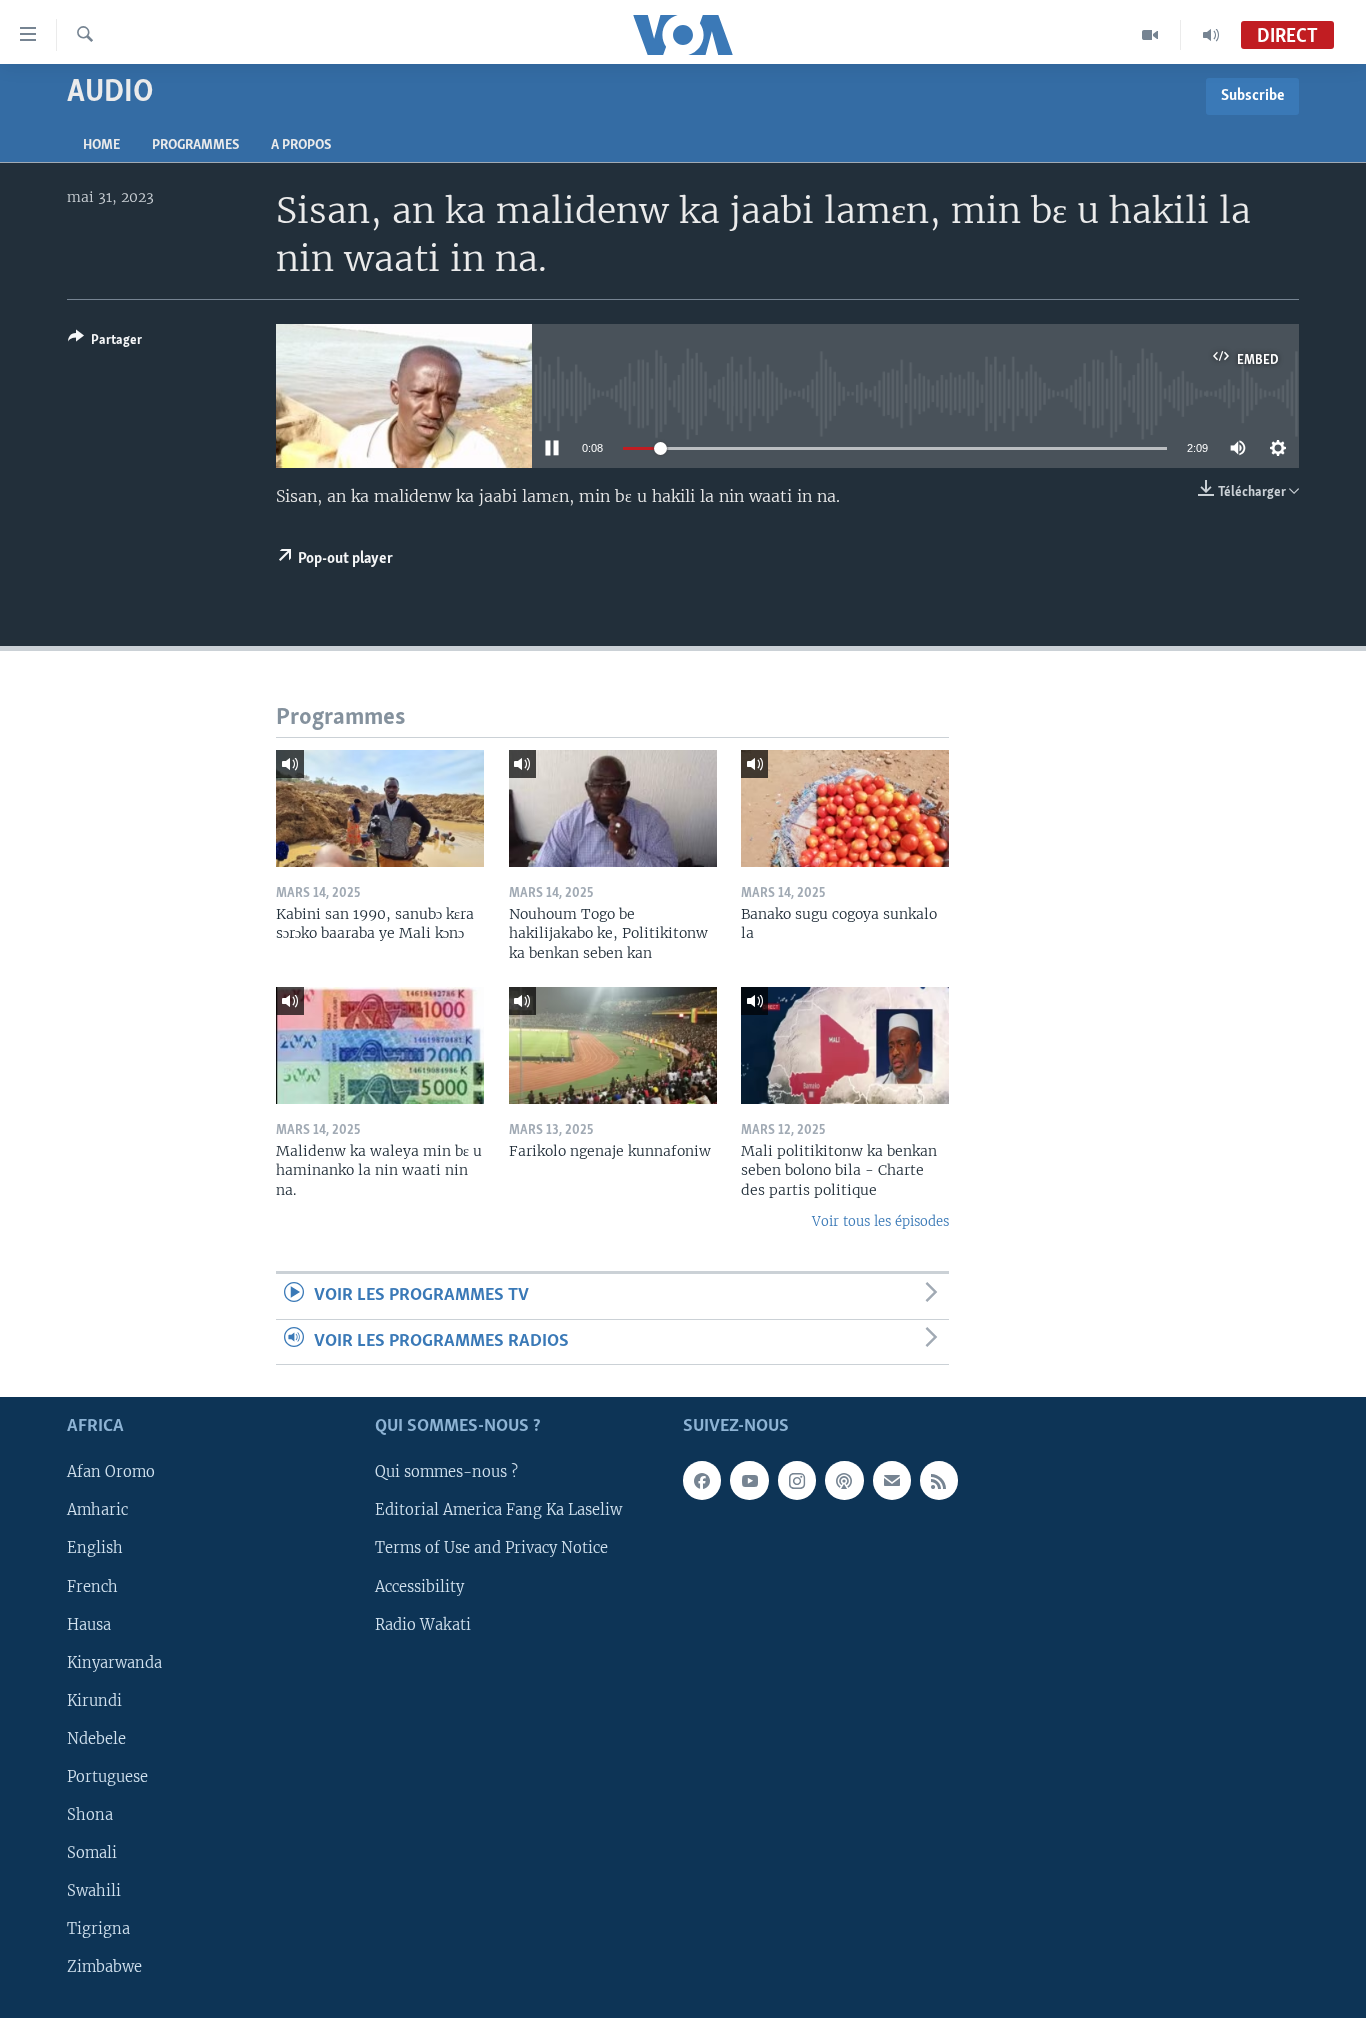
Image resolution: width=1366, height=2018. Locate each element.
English (95, 1549)
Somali (92, 1853)
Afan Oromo (111, 1473)
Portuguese (107, 1777)
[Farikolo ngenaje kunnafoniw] (613, 1045)
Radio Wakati (423, 1625)
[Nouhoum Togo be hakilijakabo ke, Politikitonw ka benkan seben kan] (613, 808)
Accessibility (419, 1587)
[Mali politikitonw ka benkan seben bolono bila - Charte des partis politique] (845, 1045)
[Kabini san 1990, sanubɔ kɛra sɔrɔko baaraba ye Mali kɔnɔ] (380, 808)
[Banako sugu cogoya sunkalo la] (845, 808)
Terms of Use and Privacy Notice (491, 1549)
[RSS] (939, 1481)
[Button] (105, 343)
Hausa (89, 1625)
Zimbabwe (104, 1967)
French (92, 1587)
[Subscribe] (892, 1481)
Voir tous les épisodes (880, 1221)
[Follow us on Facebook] (702, 1481)
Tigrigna (98, 1929)
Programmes (195, 145)
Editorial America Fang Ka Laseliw (498, 1511)
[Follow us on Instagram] (797, 1481)
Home (101, 145)
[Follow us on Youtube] (749, 1481)
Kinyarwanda (114, 1663)
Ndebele (96, 1739)
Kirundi (94, 1701)
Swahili (94, 1891)
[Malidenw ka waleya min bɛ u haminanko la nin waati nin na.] (380, 1045)
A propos (301, 145)
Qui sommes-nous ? (446, 1473)
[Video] (1150, 35)
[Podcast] (844, 1481)
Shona (90, 1815)
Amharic (97, 1511)
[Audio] (1211, 35)
